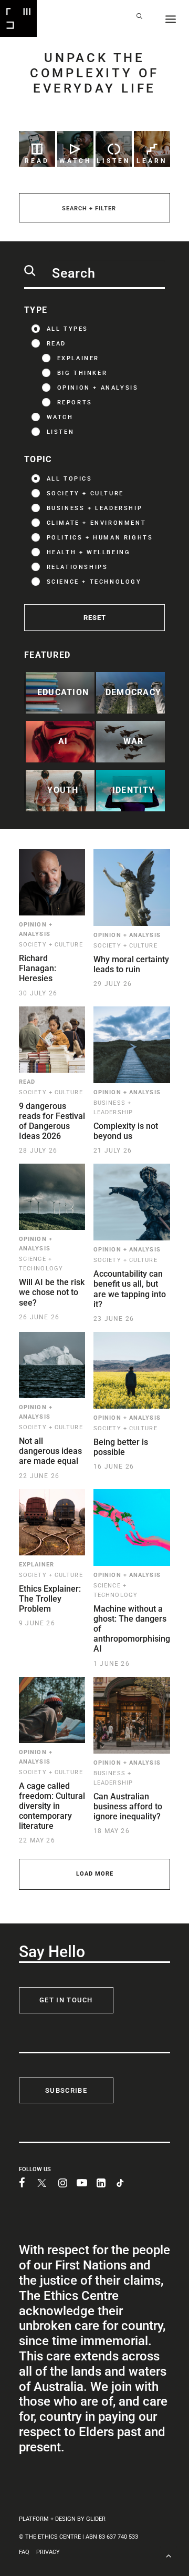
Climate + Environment (97, 523)
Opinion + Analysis (98, 388)
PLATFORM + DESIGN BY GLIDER (62, 2519)
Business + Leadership (95, 508)
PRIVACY (48, 2552)
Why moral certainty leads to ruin (131, 964)
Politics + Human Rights (100, 538)
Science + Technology (94, 582)
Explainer (78, 358)
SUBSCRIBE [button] (66, 2090)
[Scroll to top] (169, 2555)
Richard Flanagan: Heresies (38, 968)
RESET (95, 618)
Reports (75, 403)
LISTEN (61, 432)
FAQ (24, 2552)
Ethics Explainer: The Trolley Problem (50, 1599)
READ (56, 344)
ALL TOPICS (70, 479)
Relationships (77, 567)
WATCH (60, 417)
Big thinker (82, 373)
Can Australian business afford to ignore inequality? (128, 1806)
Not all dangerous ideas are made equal (50, 1451)
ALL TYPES (67, 329)
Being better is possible (121, 1447)
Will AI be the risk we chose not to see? (52, 1292)
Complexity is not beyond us (126, 1131)
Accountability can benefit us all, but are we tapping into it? (130, 1289)
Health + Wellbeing (89, 552)
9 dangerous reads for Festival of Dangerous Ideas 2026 (52, 1121)
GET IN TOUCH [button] (66, 2000)
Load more (95, 1874)
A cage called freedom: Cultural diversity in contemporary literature (52, 1806)
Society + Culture (85, 493)
